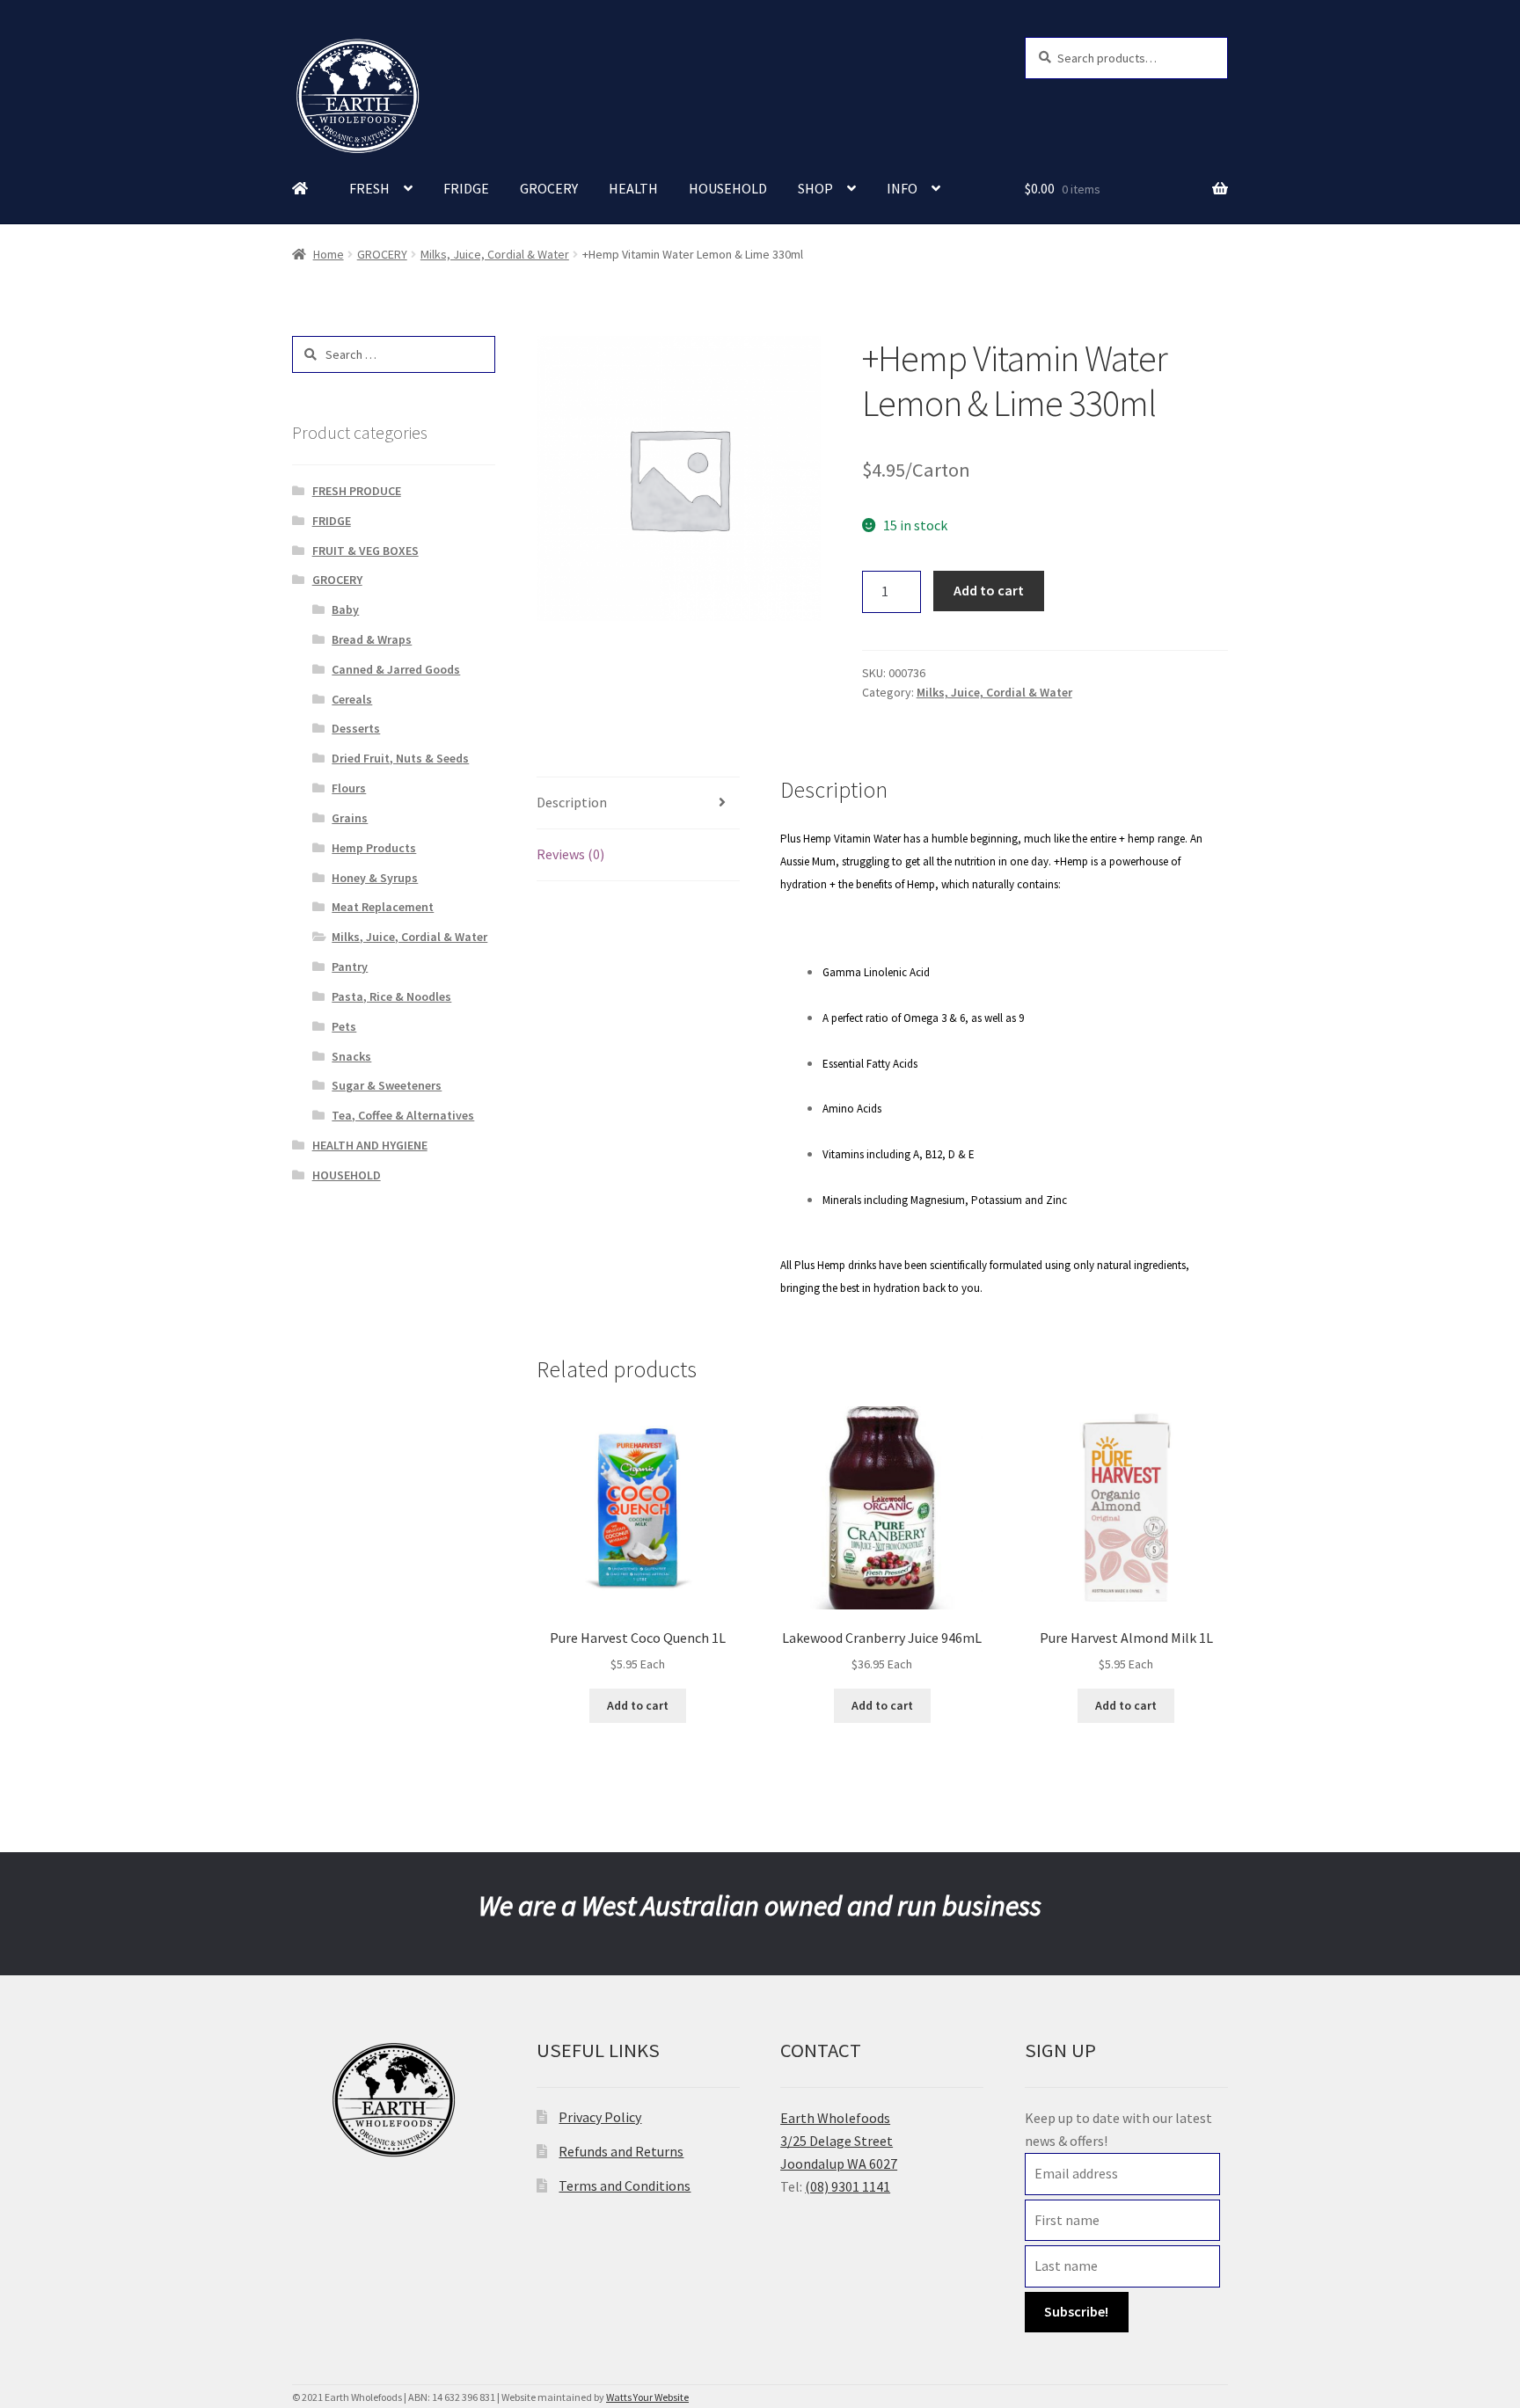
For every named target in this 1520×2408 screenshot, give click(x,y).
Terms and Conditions (625, 2185)
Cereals (352, 699)
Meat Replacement (383, 907)
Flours (349, 788)
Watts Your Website (647, 2397)
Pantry (350, 967)
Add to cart (989, 590)
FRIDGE (466, 188)
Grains (350, 818)
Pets (344, 1026)
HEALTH (633, 188)
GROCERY (549, 188)
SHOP (815, 188)
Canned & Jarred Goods (396, 669)
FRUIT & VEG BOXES (365, 551)
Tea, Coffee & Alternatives (403, 1115)
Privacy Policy (600, 2117)
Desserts (356, 728)
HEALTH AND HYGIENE (370, 1145)
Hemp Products (374, 848)
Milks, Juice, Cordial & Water (495, 254)
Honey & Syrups (375, 878)
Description (572, 802)
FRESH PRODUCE (357, 491)
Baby (345, 609)
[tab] (638, 803)
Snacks (351, 1056)
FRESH (369, 188)
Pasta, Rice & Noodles (391, 996)
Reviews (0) (570, 854)
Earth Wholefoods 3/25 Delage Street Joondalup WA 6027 (839, 2141)
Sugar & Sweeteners (387, 1085)
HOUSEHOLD (728, 188)
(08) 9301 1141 (848, 2186)
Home (329, 254)
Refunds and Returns (621, 2151)
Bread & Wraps (372, 639)
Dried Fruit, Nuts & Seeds (400, 758)
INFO (902, 188)
